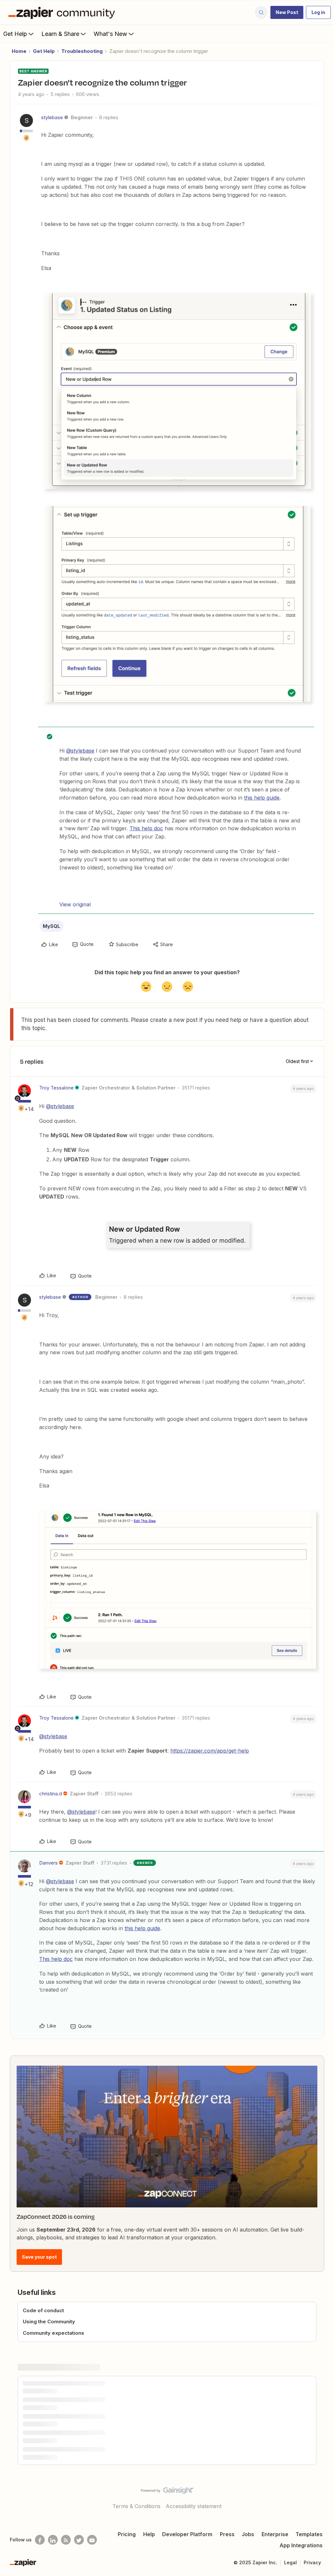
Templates (309, 2534)
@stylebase (80, 751)
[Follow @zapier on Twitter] (79, 2540)
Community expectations (53, 2333)
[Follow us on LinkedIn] (53, 2540)
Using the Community (49, 2322)
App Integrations (301, 2545)
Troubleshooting (82, 51)
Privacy (312, 2562)
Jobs (248, 2534)
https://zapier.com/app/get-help (210, 1751)
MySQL (52, 926)
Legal (290, 2562)
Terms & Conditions (137, 2506)
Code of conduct (43, 2310)
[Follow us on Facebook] (40, 2540)
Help (149, 2534)
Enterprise (275, 2534)
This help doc (146, 828)
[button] (287, 12)
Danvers (48, 1863)
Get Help (15, 34)
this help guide (262, 798)
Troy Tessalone (56, 1088)
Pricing (127, 2534)
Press (227, 2534)
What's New (110, 34)
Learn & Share (60, 34)
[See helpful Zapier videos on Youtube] (92, 2540)
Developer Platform (187, 2534)
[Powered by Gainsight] (167, 2492)
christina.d (51, 1794)
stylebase (52, 117)
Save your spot (39, 2257)
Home (19, 51)
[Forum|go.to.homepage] (63, 12)
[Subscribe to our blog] (66, 2540)
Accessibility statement (194, 2506)
